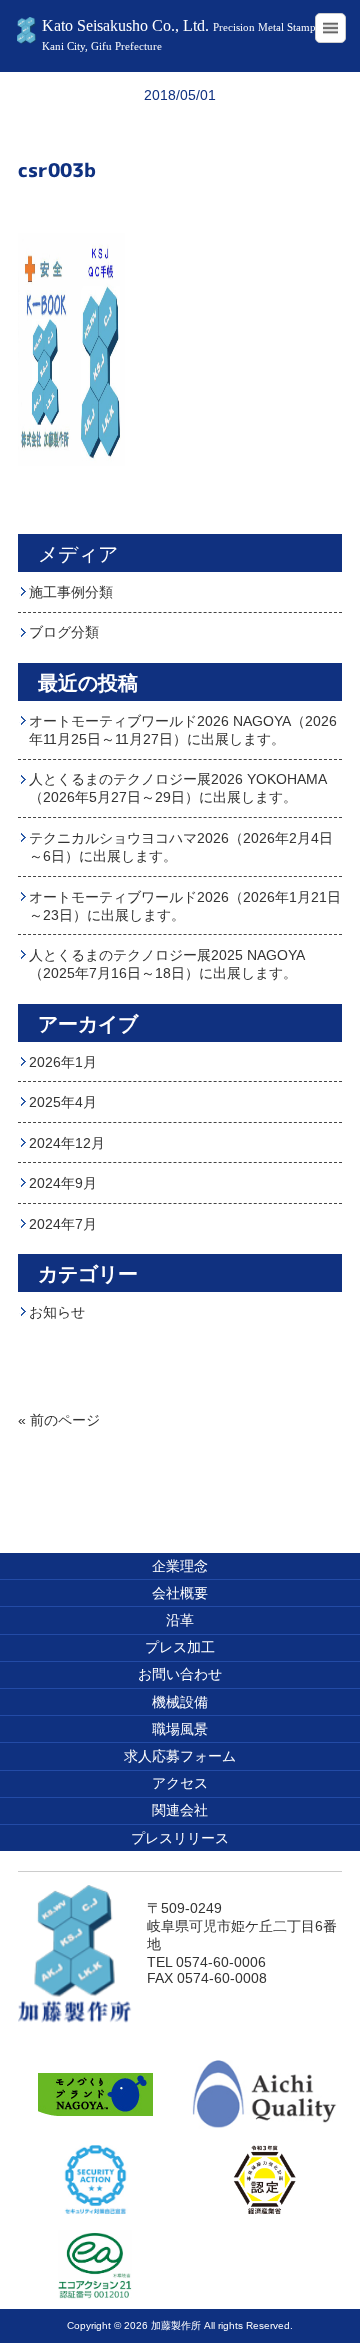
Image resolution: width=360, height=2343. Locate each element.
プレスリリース (180, 1838)
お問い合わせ (180, 1674)
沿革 (180, 1620)
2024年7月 (63, 1224)
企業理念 (180, 1566)
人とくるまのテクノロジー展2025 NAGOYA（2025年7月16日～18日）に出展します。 (167, 964)
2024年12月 (67, 1143)
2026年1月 (63, 1062)
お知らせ (57, 1312)
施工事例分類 (71, 592)
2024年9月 (63, 1183)
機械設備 (180, 1702)
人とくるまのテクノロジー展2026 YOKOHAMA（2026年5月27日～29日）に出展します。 (178, 788)
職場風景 (180, 1729)
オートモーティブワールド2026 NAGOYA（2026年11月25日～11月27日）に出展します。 (183, 730)
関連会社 (180, 1810)
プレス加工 (180, 1647)
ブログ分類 (64, 632)
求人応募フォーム (180, 1756)
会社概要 (180, 1593)
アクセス (180, 1783)
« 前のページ (59, 1420)
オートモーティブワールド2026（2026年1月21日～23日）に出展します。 (185, 906)
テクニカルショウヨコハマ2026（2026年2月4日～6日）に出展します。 (181, 847)
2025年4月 (63, 1102)
